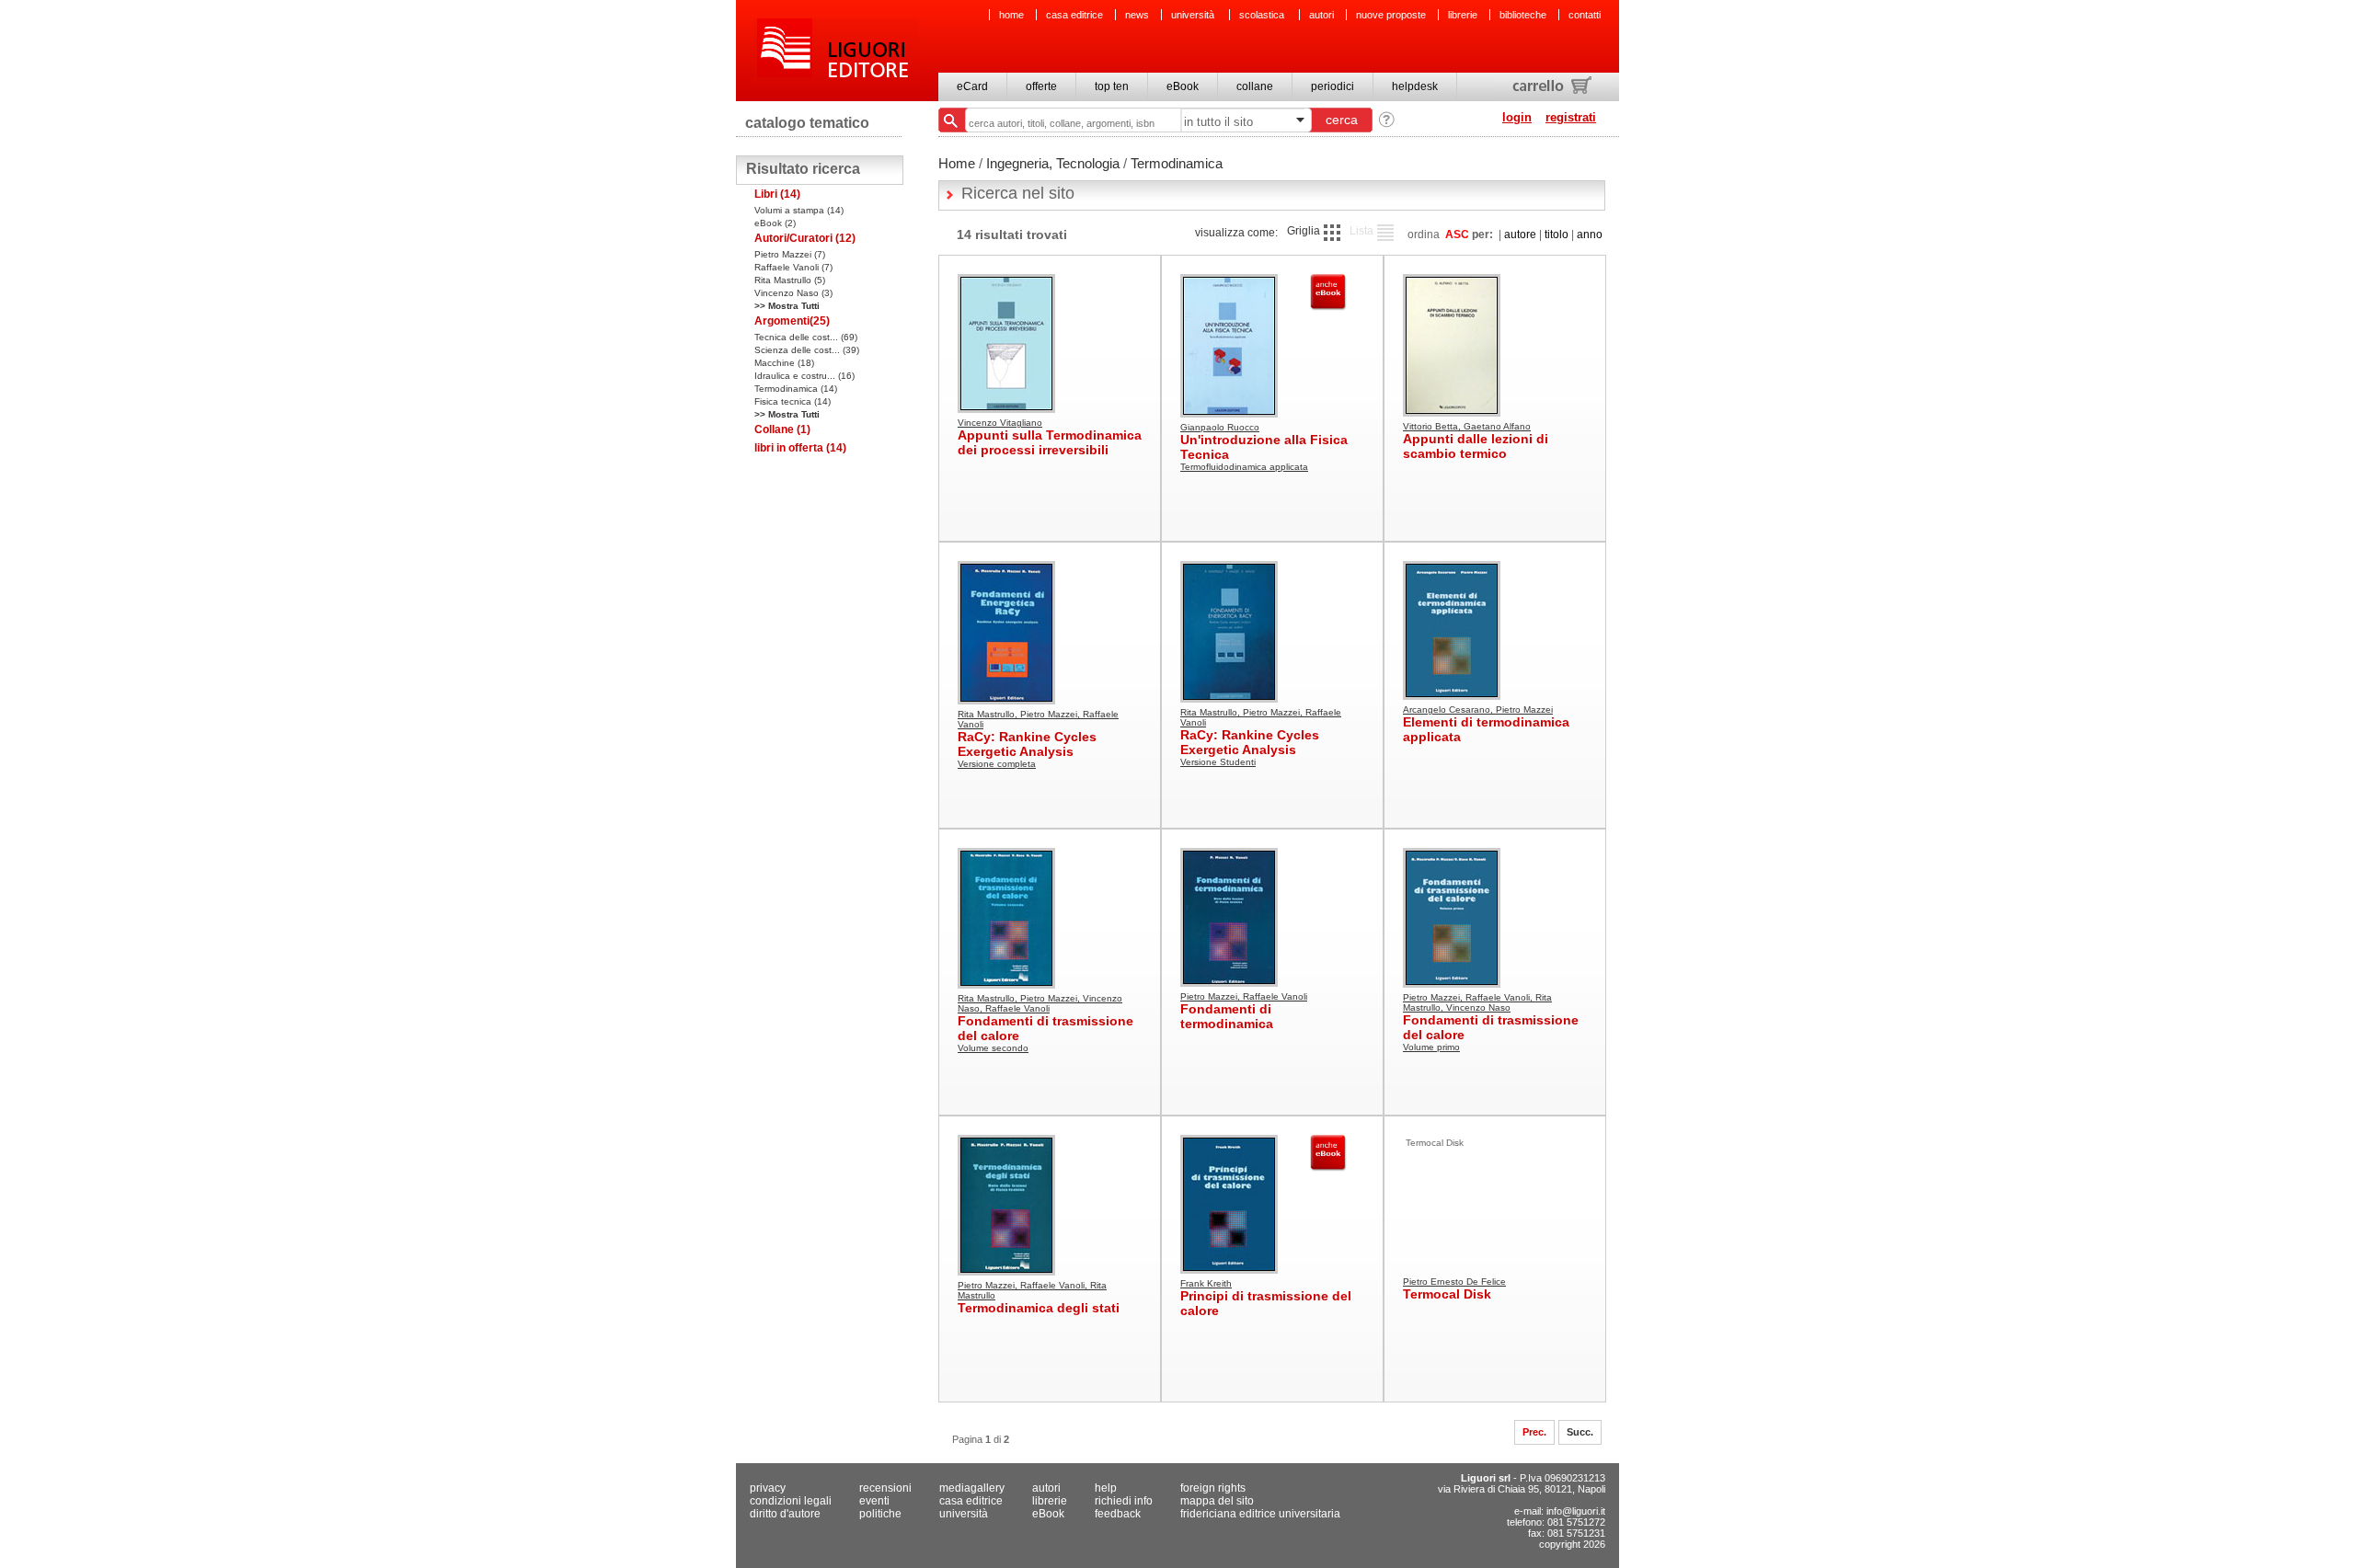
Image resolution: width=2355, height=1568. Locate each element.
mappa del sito (1217, 1501)
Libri (777, 194)
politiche (880, 1514)
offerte (1041, 86)
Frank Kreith (1206, 1283)
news (1137, 15)
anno (1590, 235)
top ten (1112, 86)
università (1194, 15)
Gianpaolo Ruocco (1220, 427)
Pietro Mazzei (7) (790, 254)
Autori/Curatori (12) (805, 238)
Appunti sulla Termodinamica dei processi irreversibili (1050, 442)
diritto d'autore (785, 1514)
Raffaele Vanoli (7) (793, 267)
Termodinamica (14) (796, 389)
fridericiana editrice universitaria (1260, 1514)
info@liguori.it (1576, 1511)
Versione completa (997, 764)
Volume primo (1431, 1047)
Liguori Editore (836, 51)
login (1517, 117)
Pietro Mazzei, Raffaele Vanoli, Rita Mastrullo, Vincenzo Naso (1477, 1002)
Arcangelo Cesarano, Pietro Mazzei (1478, 710)
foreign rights (1213, 1488)
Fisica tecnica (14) (793, 401)
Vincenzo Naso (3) (793, 293)
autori (1321, 15)
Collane (782, 429)
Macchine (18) (784, 363)
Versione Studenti (1218, 762)
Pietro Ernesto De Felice (1454, 1282)
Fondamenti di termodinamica (1227, 1016)
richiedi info (1124, 1501)
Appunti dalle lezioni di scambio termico (1476, 446)
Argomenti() (792, 321)
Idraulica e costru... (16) (804, 376)
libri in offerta (800, 448)
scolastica (1263, 15)
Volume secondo (993, 1048)
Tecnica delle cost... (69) (806, 337)
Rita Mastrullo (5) (790, 280)
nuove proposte (1391, 15)
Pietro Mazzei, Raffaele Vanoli (1244, 996)
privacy (768, 1488)
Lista (1361, 231)
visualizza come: (1236, 233)
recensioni (885, 1488)
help (1106, 1488)
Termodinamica (1177, 163)
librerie (1463, 15)
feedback (1118, 1514)
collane (1255, 86)
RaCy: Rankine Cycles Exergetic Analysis (1027, 744)
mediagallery (972, 1488)
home (1011, 15)
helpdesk (1415, 86)
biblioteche (1523, 15)
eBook (1183, 86)
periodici (1333, 86)
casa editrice (1074, 15)
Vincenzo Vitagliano (1000, 423)
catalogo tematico (807, 123)
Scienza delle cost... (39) (807, 350)
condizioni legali (791, 1501)
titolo (1557, 235)
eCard (972, 86)
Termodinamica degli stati (1039, 1308)
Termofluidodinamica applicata (1244, 467)
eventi (874, 1501)
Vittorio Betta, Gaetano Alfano (1467, 426)
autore (1520, 235)
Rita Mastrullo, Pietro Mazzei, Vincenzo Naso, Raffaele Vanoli (1040, 1003)
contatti (1585, 15)
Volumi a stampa (799, 210)
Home (957, 163)
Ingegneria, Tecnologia (1053, 163)
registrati (1571, 117)
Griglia (1304, 231)
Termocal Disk (1447, 1294)
